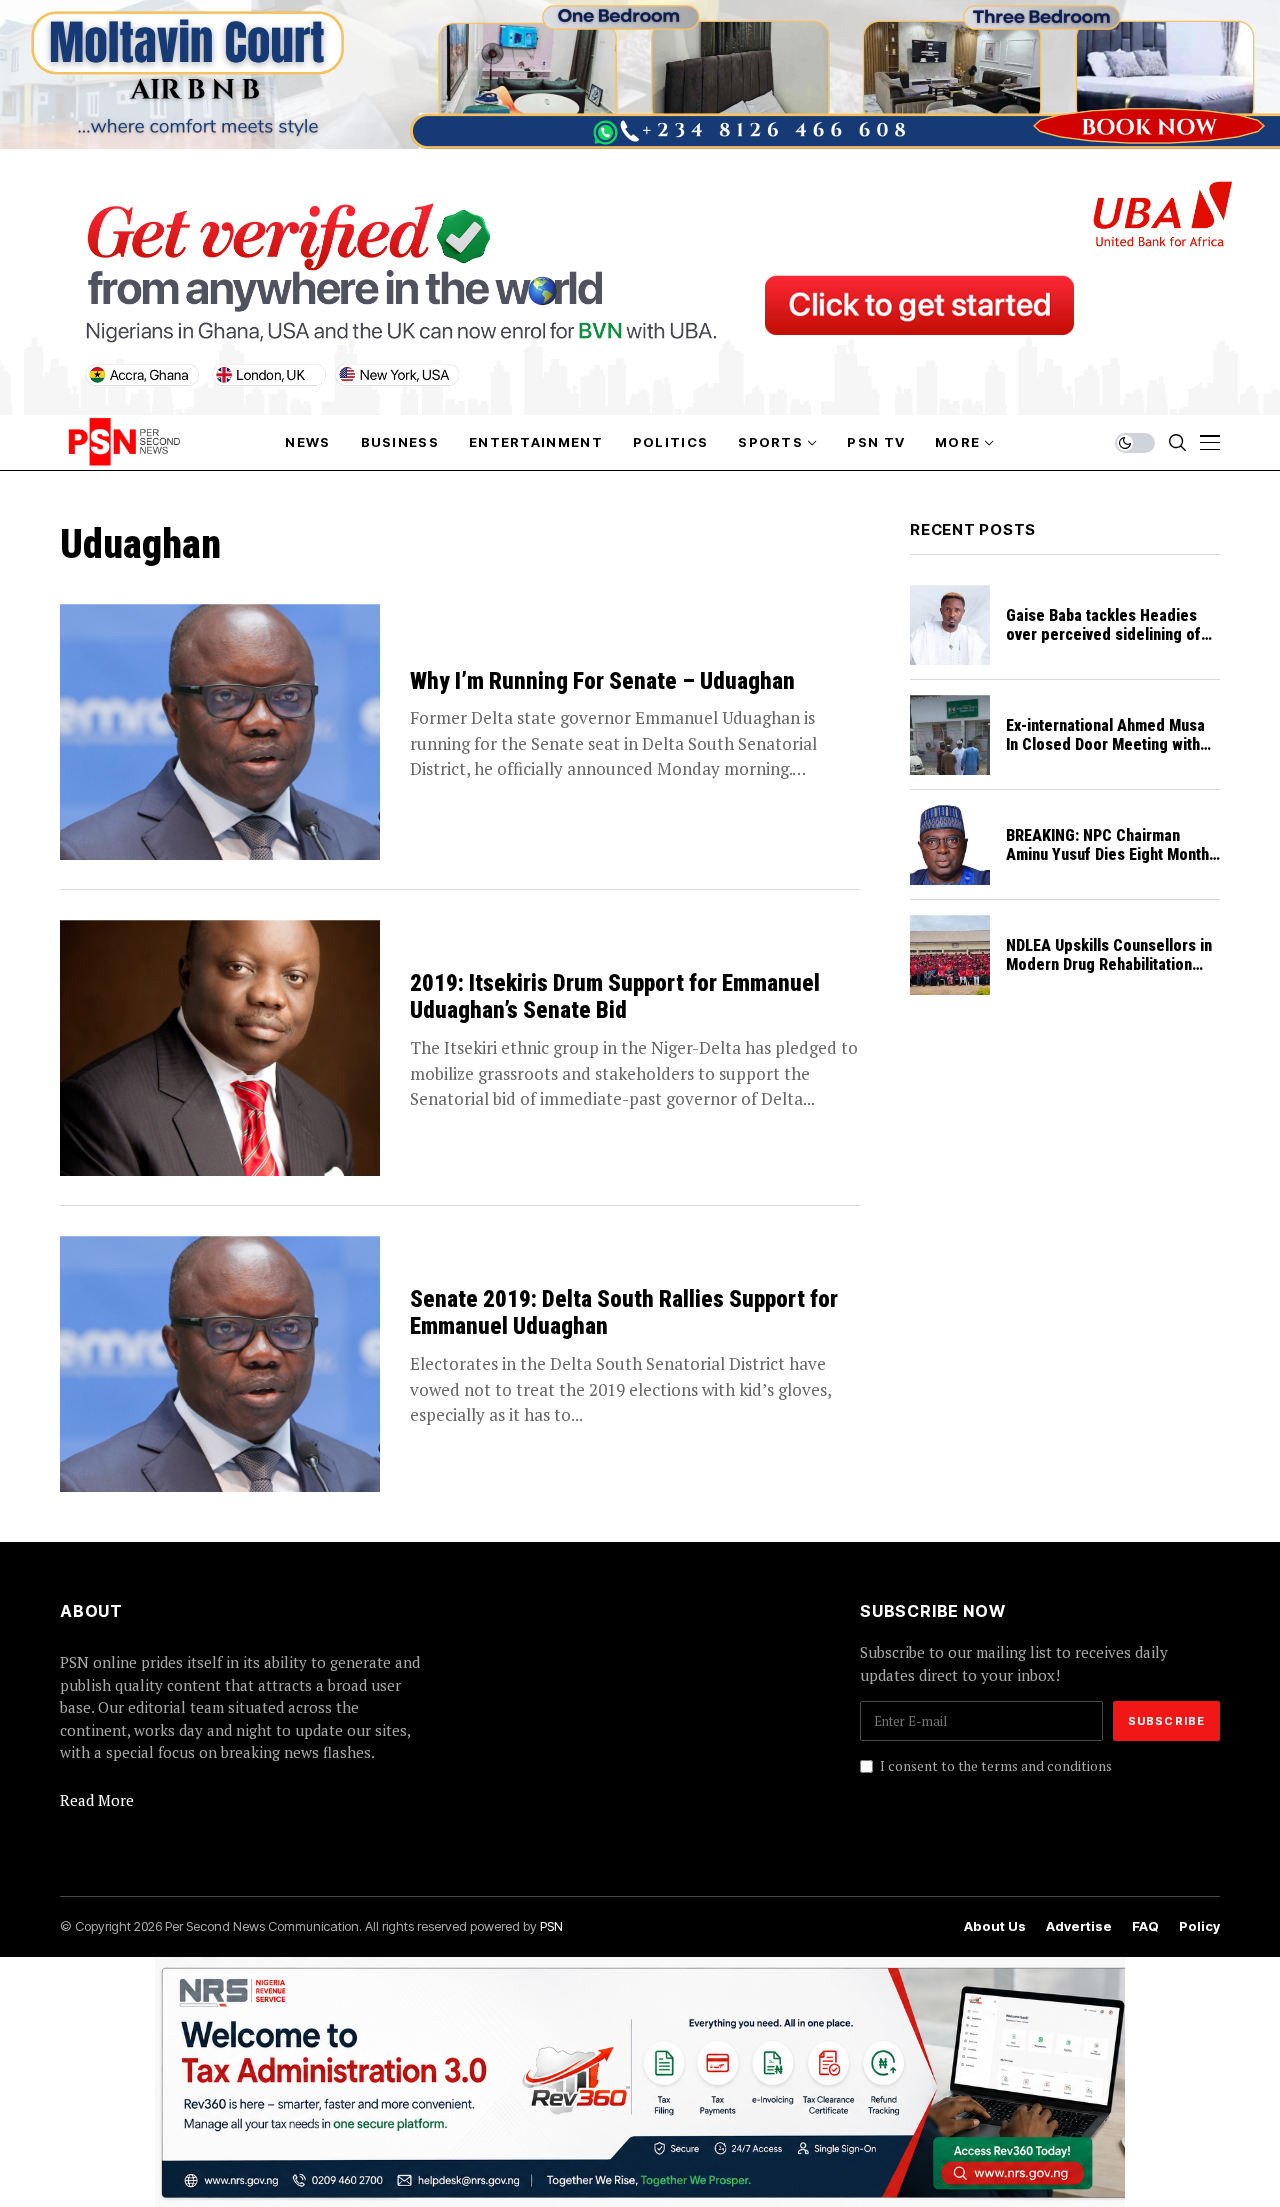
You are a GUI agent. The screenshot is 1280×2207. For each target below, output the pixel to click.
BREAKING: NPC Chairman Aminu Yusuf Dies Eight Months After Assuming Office (1111, 854)
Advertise (1079, 1926)
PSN (551, 1926)
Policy (1199, 1926)
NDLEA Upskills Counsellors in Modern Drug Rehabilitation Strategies (1109, 964)
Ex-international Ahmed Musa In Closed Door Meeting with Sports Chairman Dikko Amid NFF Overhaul (1105, 754)
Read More (97, 1800)
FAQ (1145, 1926)
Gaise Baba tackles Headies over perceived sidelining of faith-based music (1103, 634)
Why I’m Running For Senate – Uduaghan (602, 681)
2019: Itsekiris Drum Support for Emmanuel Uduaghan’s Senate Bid (615, 997)
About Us (995, 1926)
